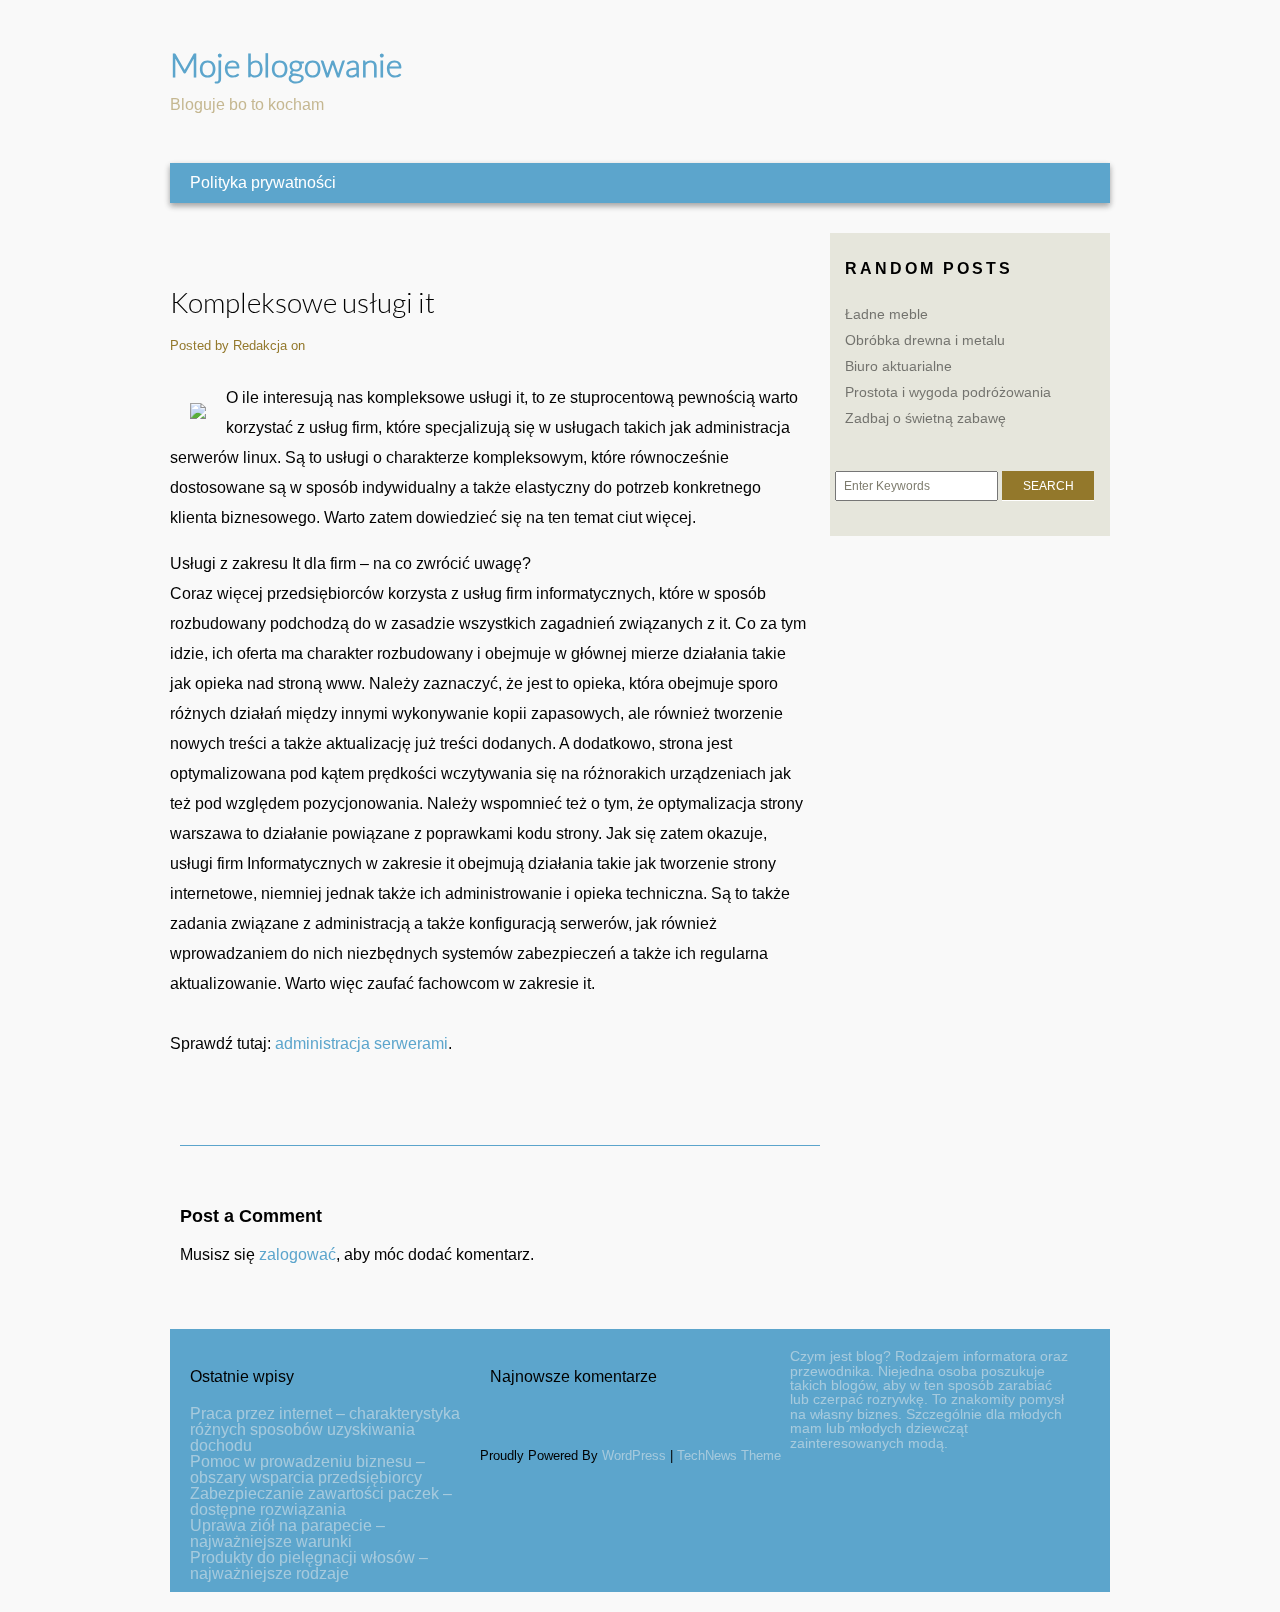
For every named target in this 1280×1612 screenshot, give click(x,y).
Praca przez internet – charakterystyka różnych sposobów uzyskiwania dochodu (325, 1429)
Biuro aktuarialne (898, 366)
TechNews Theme (729, 1455)
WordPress (634, 1455)
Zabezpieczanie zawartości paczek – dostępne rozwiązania (321, 1501)
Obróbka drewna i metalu (925, 340)
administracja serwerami (361, 1043)
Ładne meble (886, 314)
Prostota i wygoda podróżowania (948, 392)
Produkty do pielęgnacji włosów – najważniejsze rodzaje (309, 1565)
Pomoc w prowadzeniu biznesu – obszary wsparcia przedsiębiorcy (307, 1469)
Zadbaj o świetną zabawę (925, 418)
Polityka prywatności (263, 182)
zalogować (297, 1254)
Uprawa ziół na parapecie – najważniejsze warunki (287, 1533)
